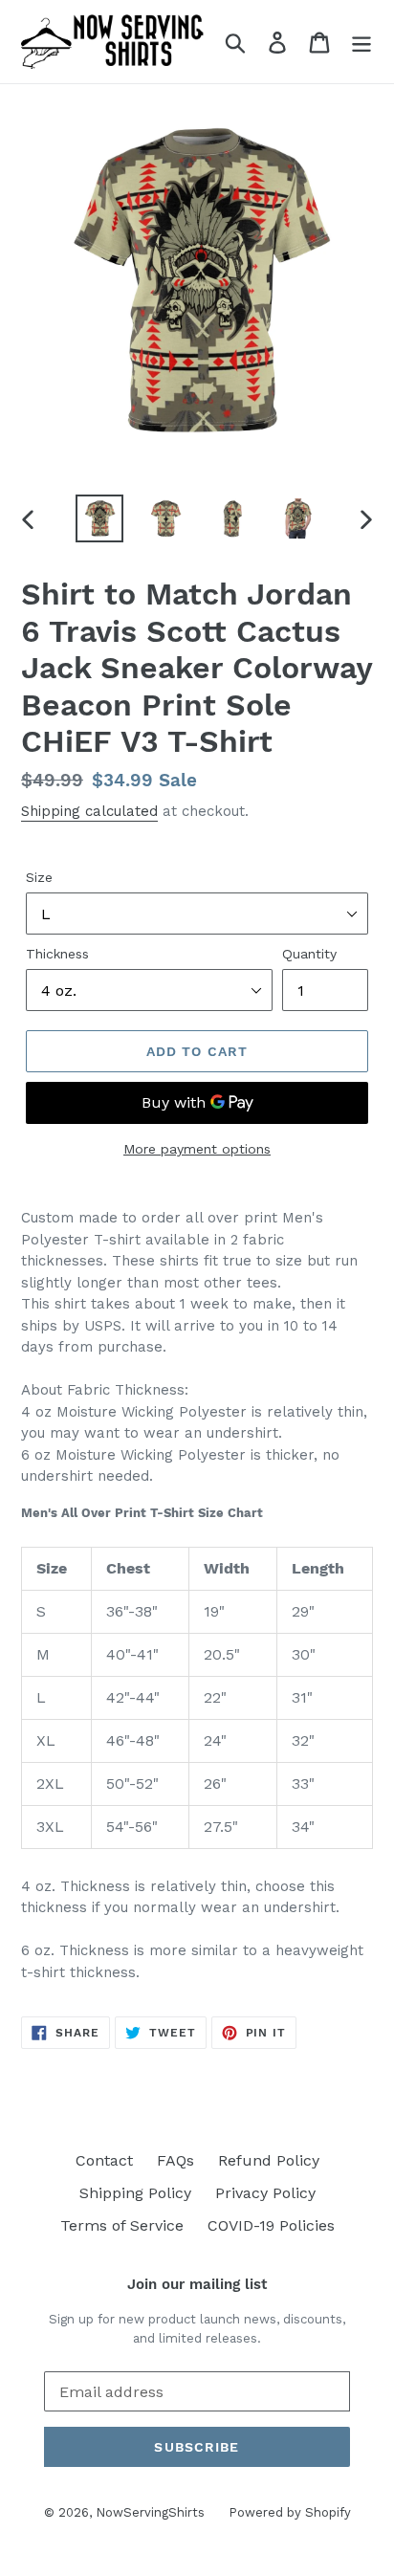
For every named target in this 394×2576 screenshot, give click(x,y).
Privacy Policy (265, 2193)
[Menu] (361, 42)
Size (39, 877)
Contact (104, 2160)
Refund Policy (269, 2160)
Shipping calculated (89, 811)
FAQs (175, 2160)
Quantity (309, 954)
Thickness (57, 954)
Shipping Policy (135, 2193)
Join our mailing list (197, 2284)
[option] (100, 518)
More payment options (197, 1149)
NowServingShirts (150, 2512)
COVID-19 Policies (271, 2225)
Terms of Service (122, 2225)
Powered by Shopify (290, 2512)
